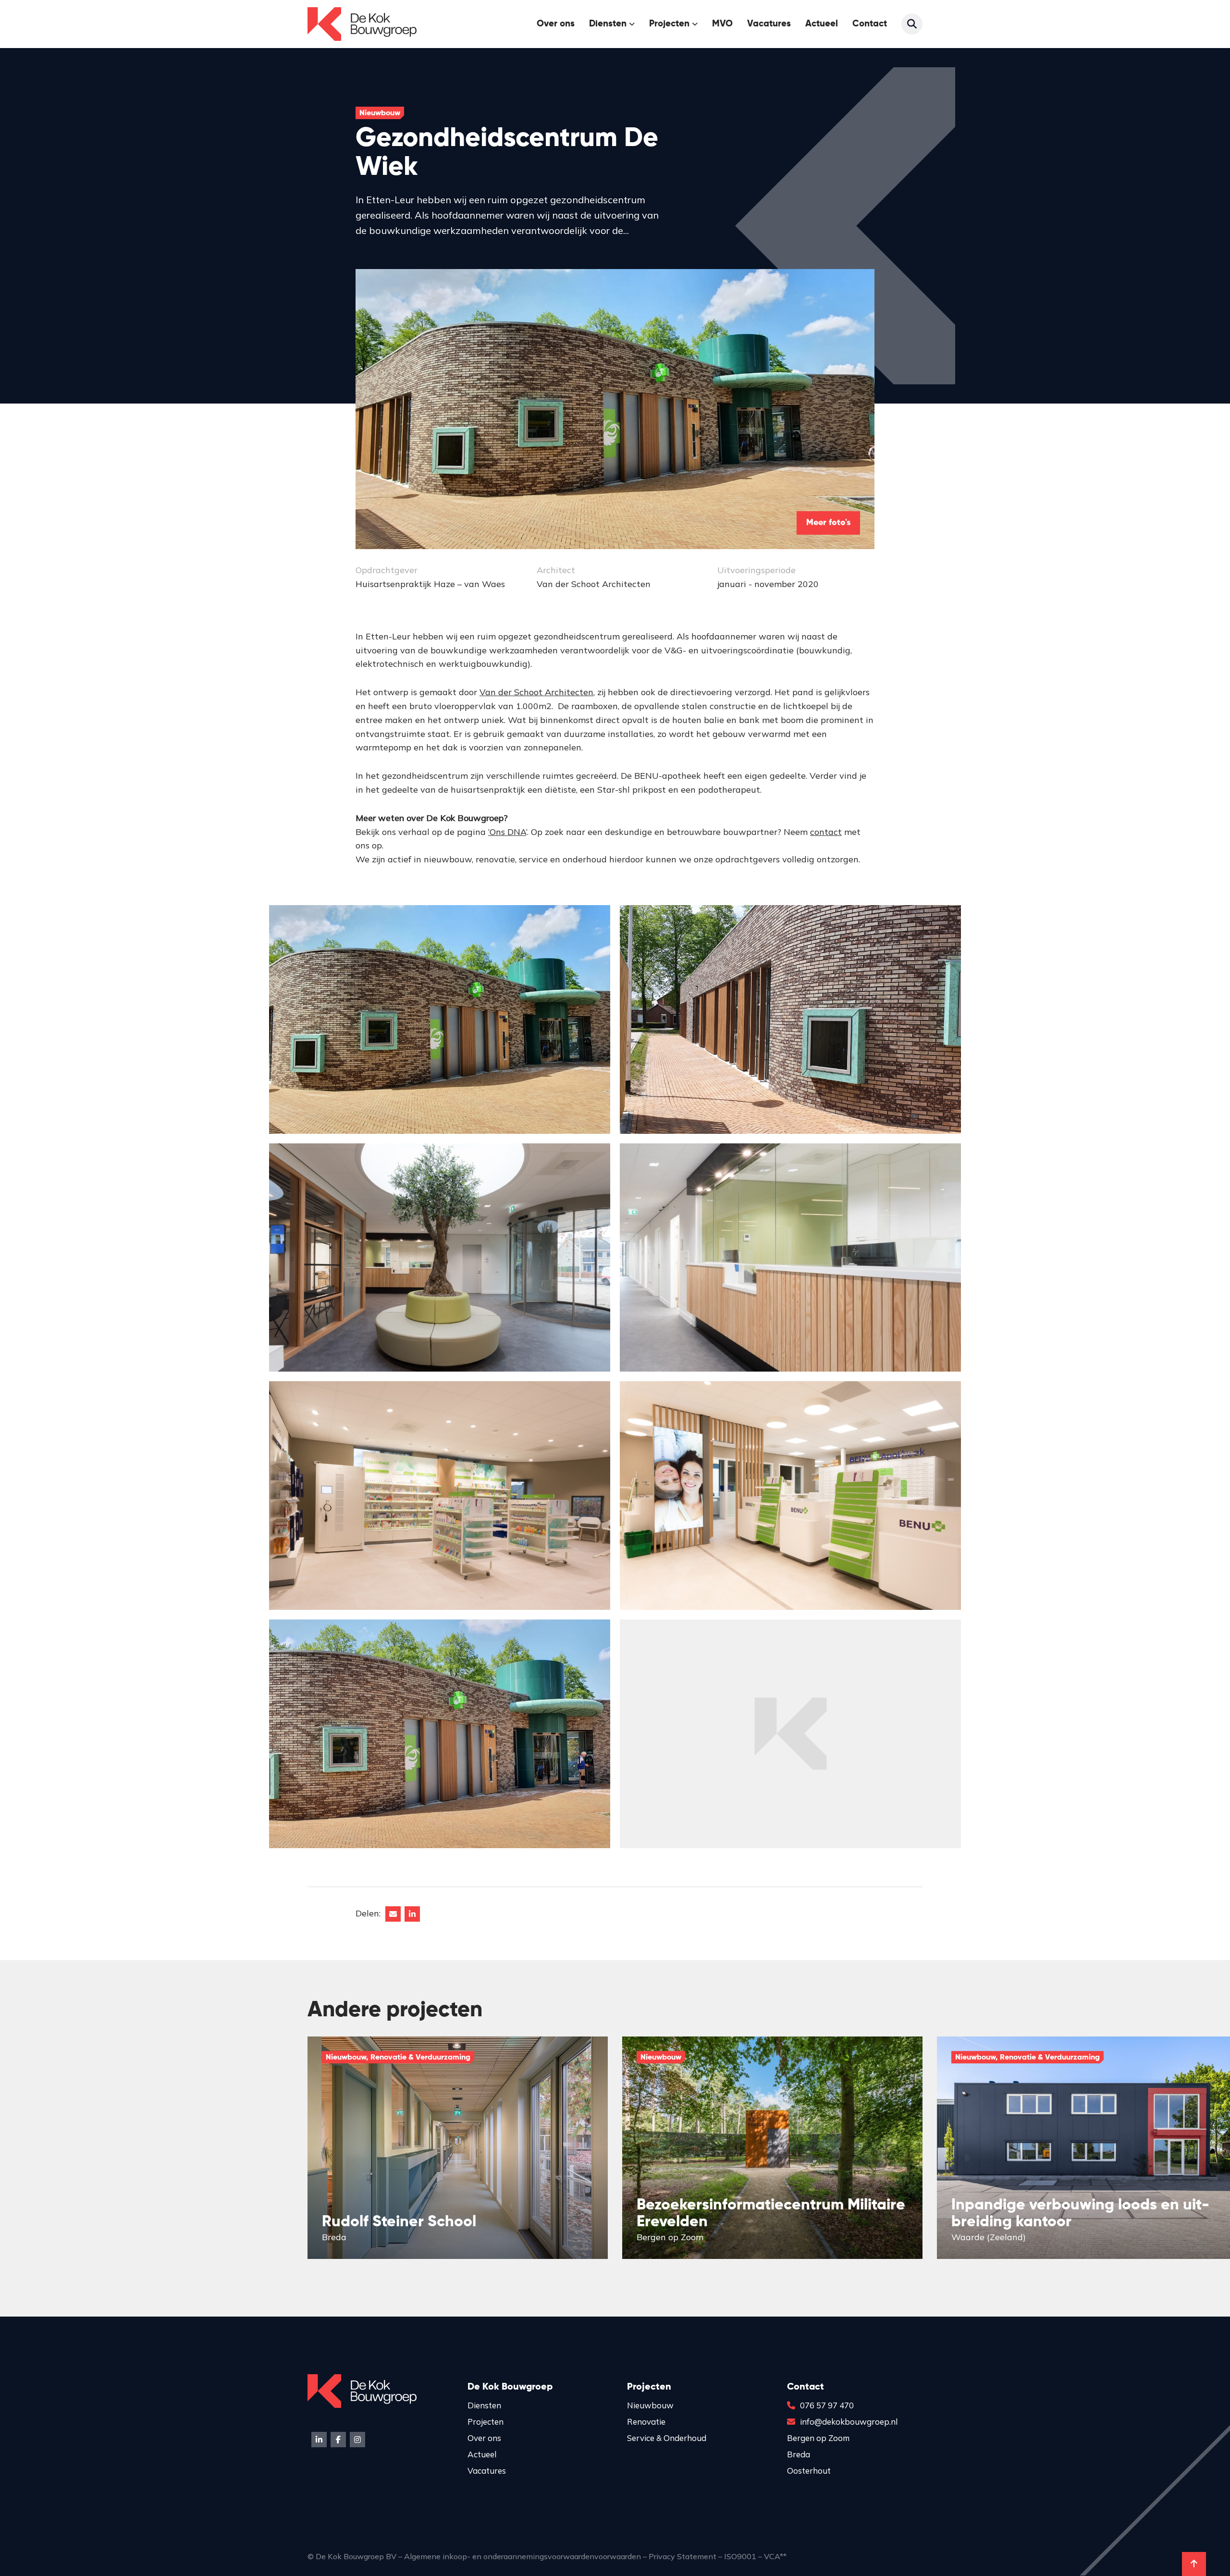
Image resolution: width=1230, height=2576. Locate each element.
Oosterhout (809, 2471)
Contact (870, 24)
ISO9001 (740, 2556)
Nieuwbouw (650, 2405)
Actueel (822, 24)
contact (826, 832)
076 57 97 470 (827, 2405)
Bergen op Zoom (818, 2438)
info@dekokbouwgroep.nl (849, 2422)
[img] (458, 2148)
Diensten (484, 2405)
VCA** (775, 2556)
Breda (799, 2454)
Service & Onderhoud (667, 2438)
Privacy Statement (683, 2556)
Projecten (669, 24)
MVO (722, 24)
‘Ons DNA (507, 832)
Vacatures (769, 24)
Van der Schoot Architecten (536, 692)
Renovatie (646, 2422)
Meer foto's (828, 523)
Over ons (556, 24)
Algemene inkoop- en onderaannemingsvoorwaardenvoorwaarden (523, 2556)
